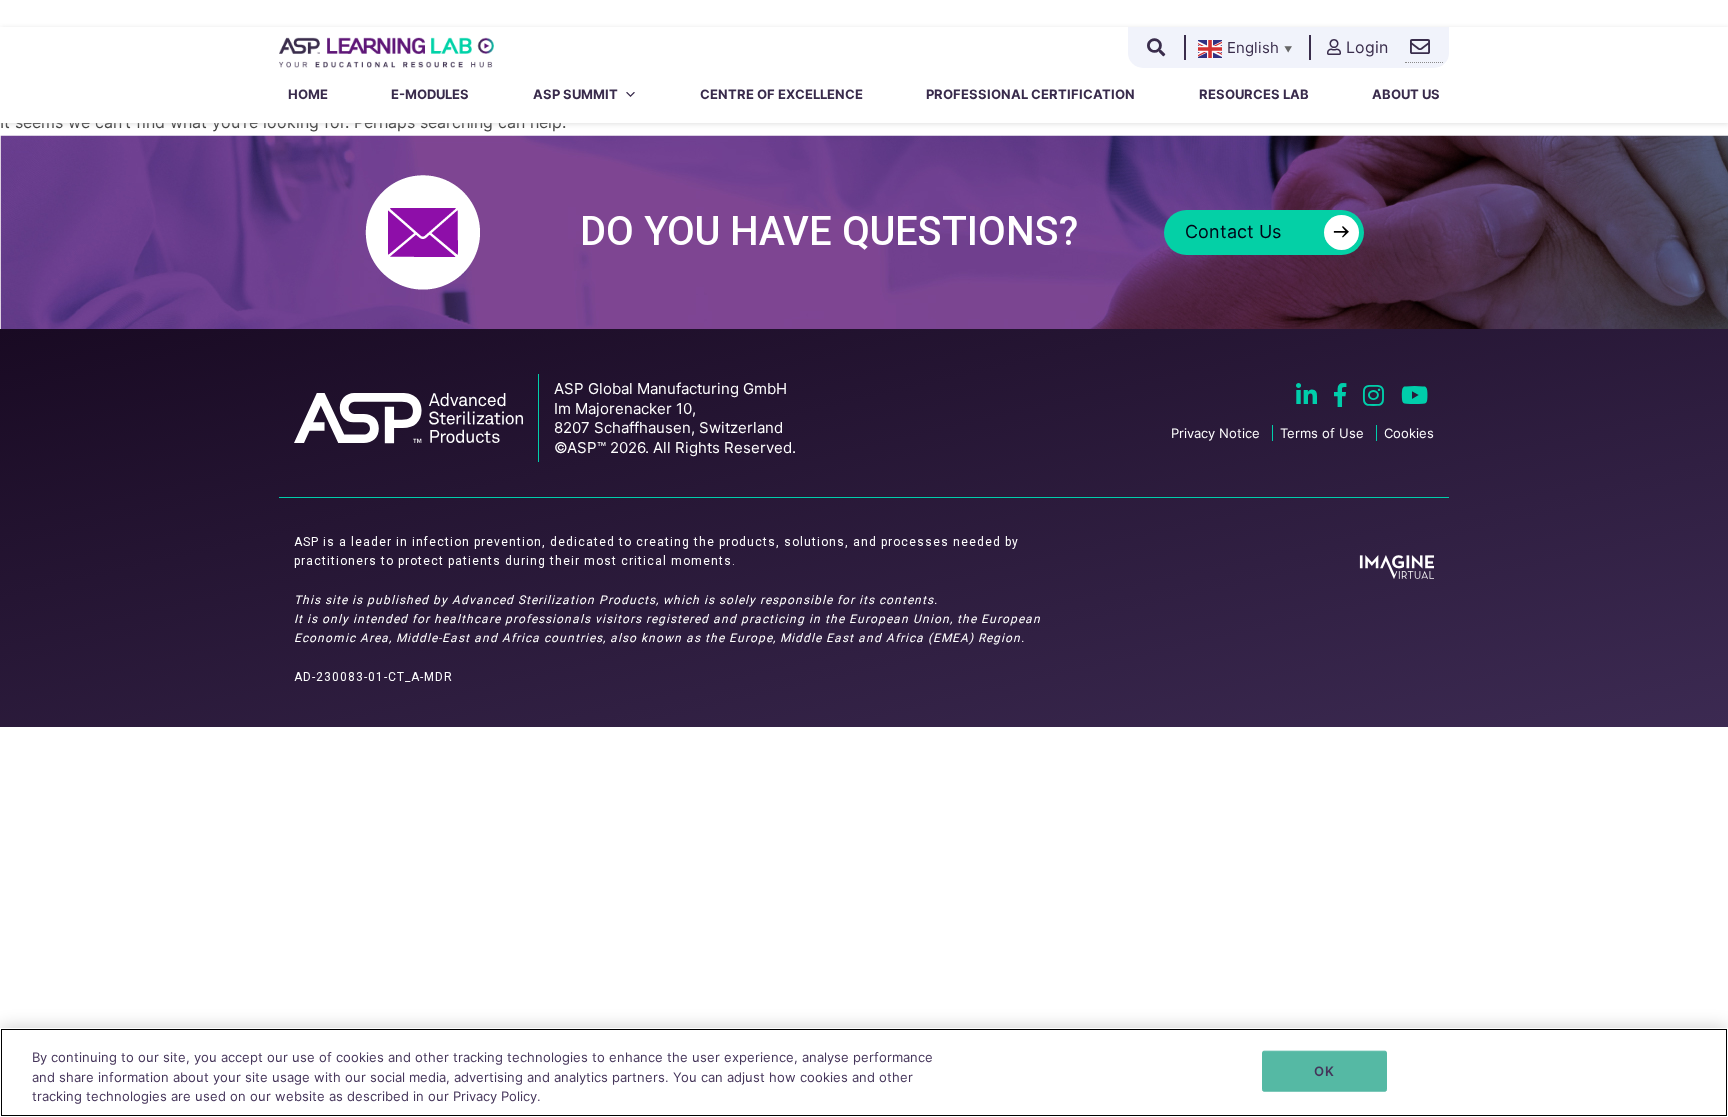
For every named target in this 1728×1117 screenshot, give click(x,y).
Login (1367, 47)
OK (1323, 1070)
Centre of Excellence (781, 94)
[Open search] (1156, 47)
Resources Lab (1254, 94)
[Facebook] (1342, 398)
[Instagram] (1376, 398)
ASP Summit (575, 94)
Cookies (1409, 433)
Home (308, 94)
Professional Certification (1030, 94)
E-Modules (430, 94)
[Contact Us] (1424, 47)
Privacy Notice (1215, 433)
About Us (1406, 94)
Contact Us (1267, 232)
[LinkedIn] (1309, 398)
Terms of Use (1322, 433)
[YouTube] (1414, 398)
